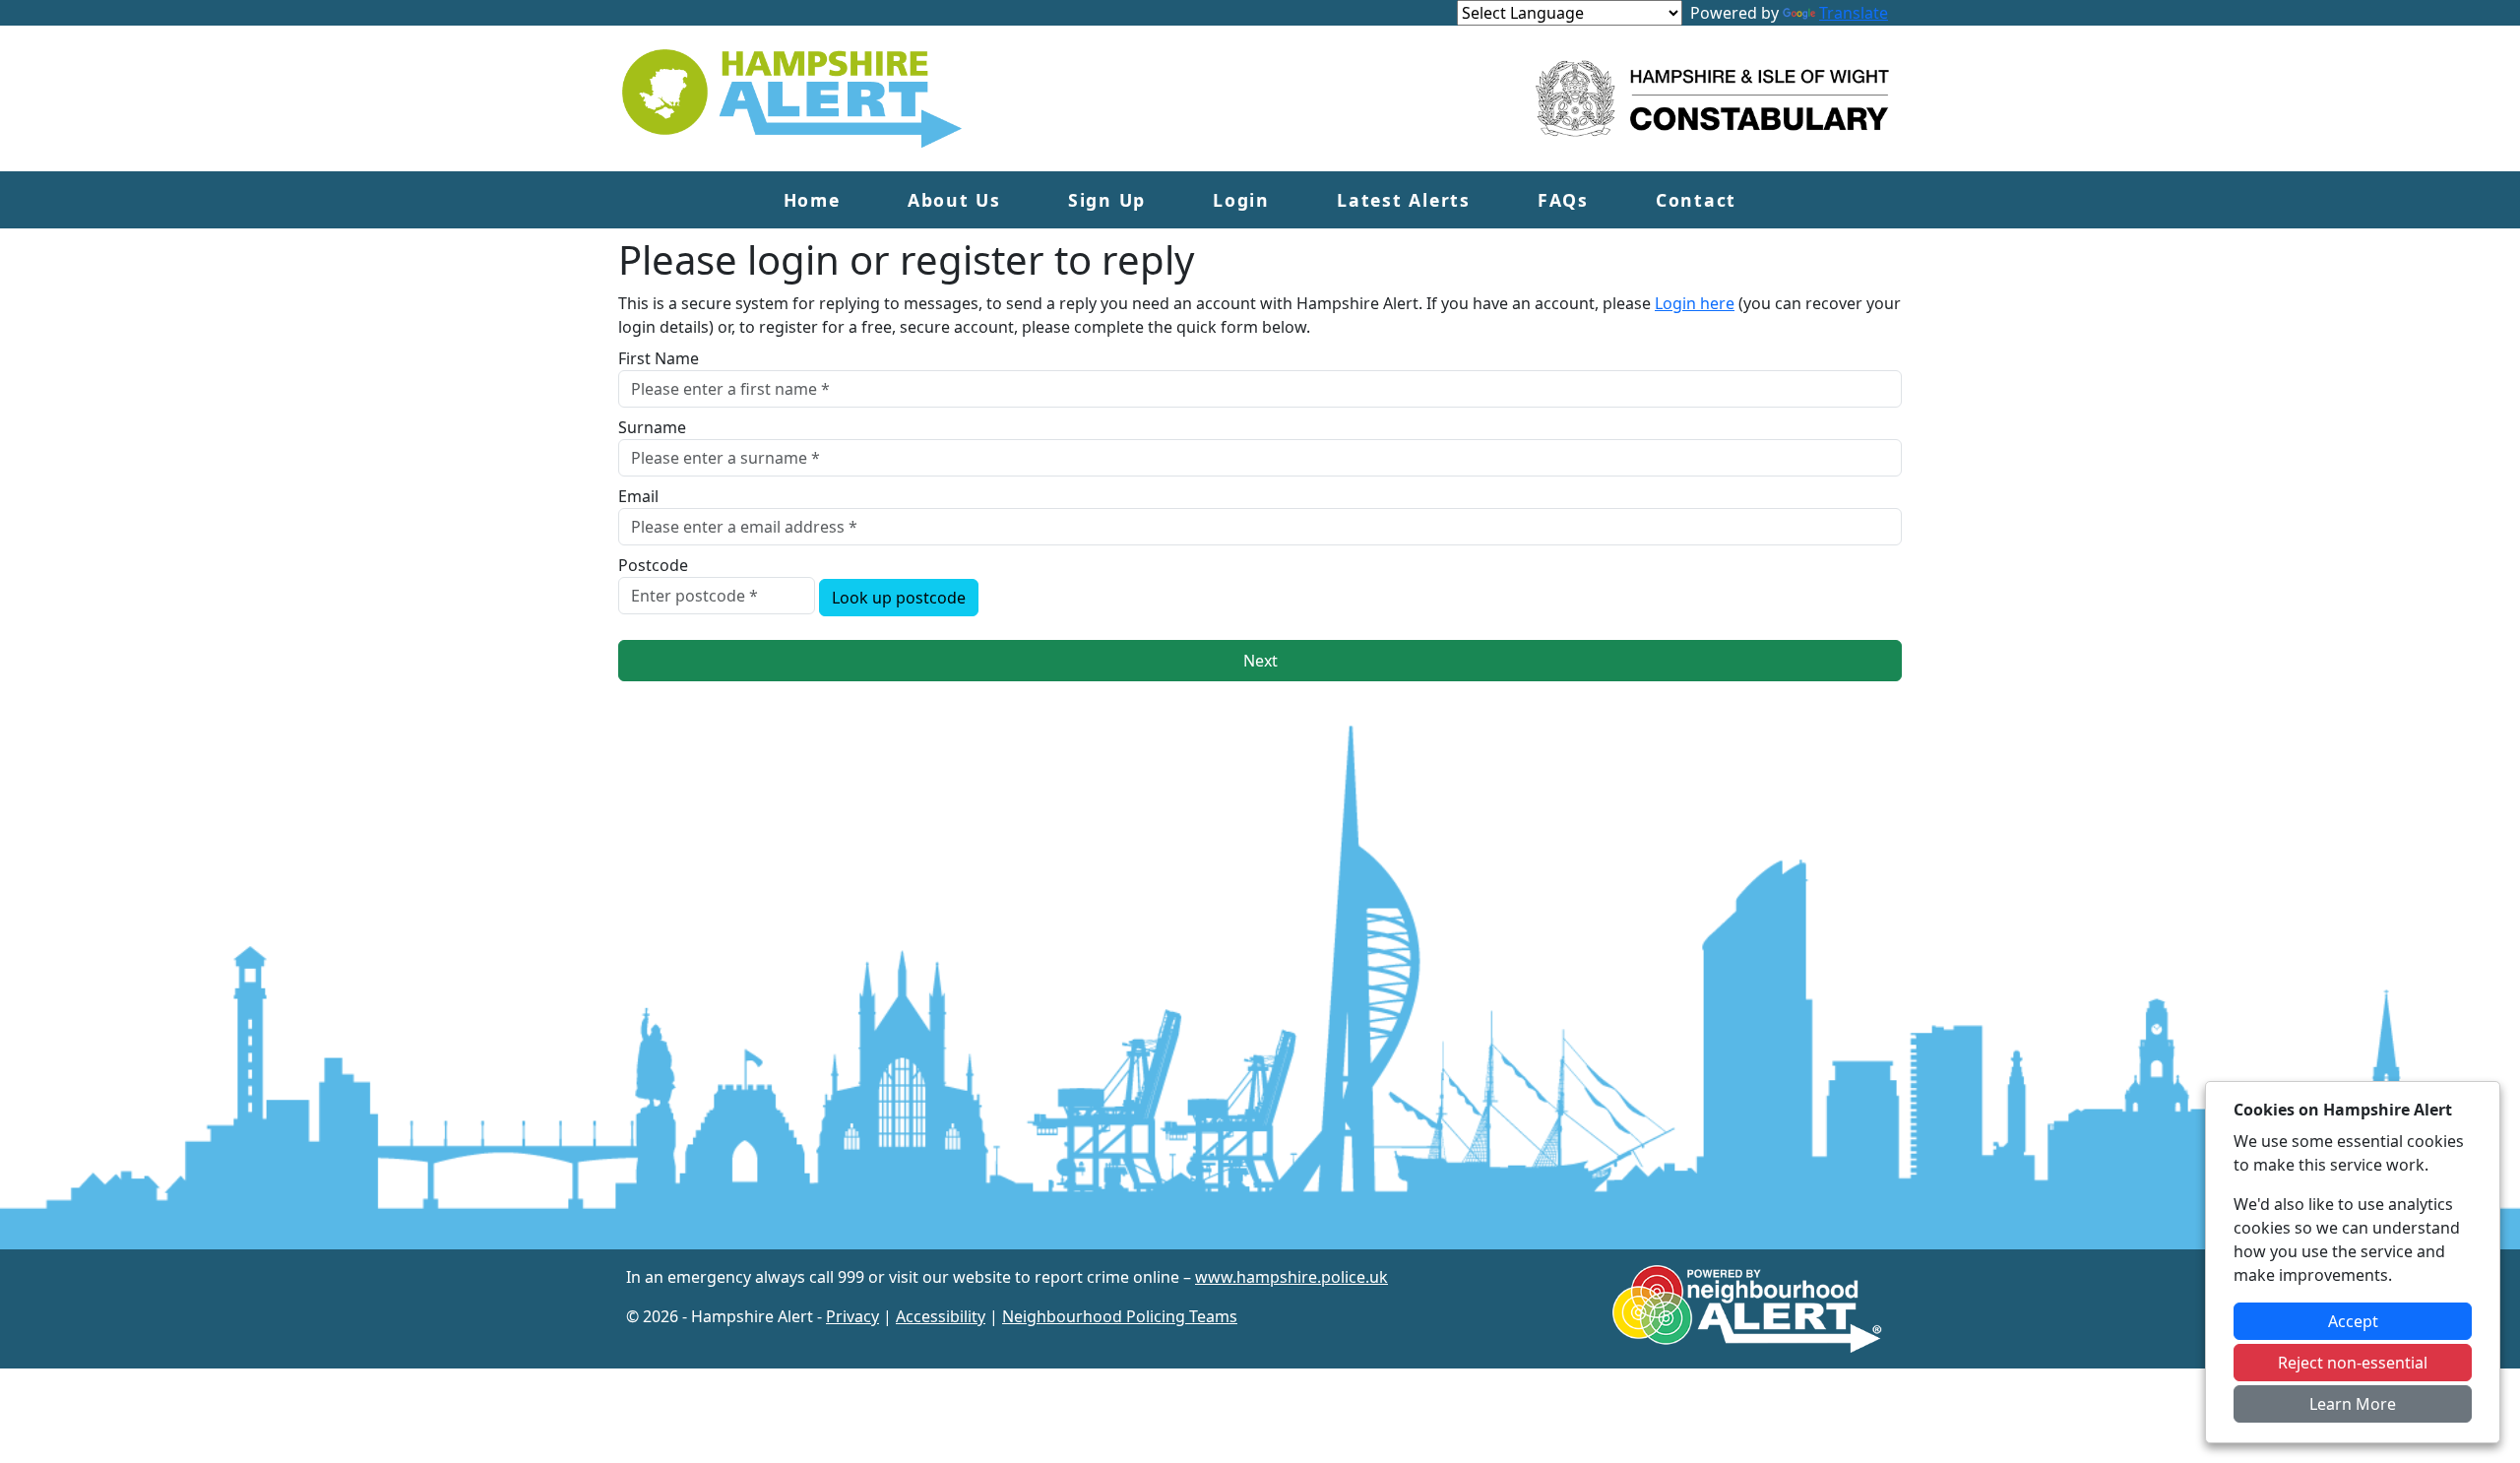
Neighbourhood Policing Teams (1120, 1316)
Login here (1695, 303)
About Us (954, 200)
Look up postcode (899, 598)
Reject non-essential (2353, 1363)
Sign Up (1107, 200)
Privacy (852, 1316)
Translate (1854, 13)
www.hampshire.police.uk (1291, 1277)
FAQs (1563, 200)
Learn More (2353, 1404)
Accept (2353, 1321)
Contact (1696, 200)
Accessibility (941, 1316)
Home (812, 200)
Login (1241, 200)
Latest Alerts (1404, 200)
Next (1260, 661)
